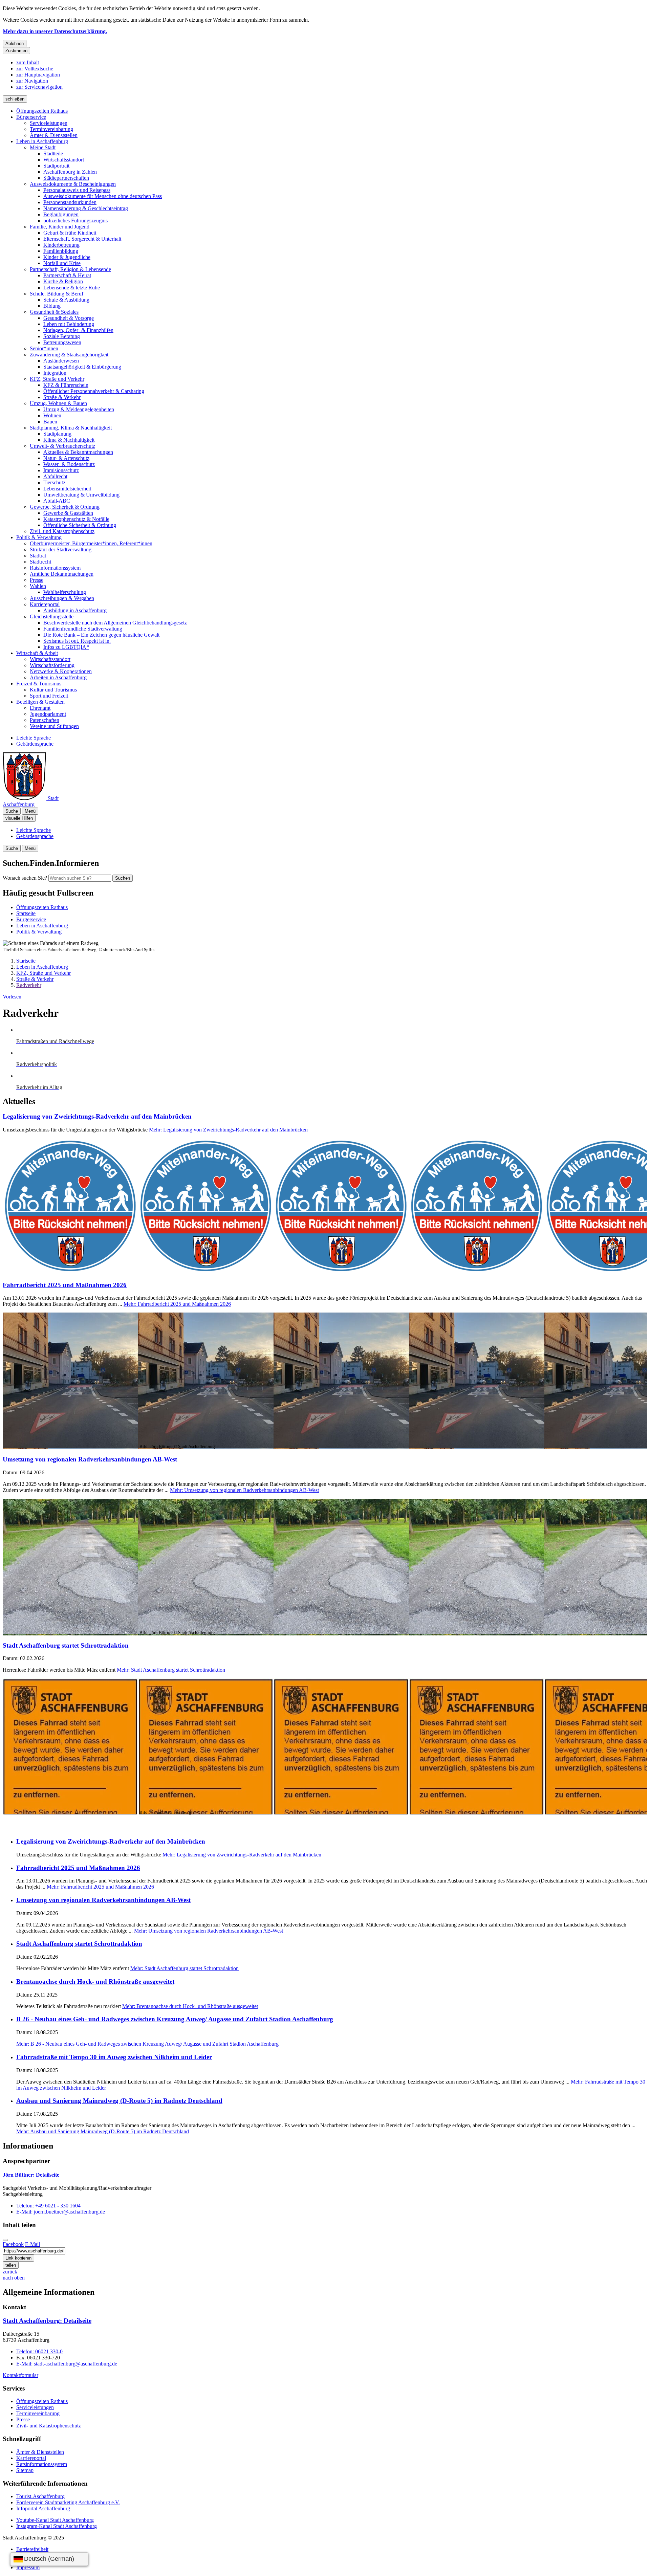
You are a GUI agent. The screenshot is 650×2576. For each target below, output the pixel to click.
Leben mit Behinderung (69, 324)
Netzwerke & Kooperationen (61, 671)
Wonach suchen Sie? (25, 878)
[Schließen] (5, 2240)
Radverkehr (29, 985)
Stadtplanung (57, 434)
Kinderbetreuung (61, 245)
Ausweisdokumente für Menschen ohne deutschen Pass (103, 196)
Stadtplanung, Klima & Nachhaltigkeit (71, 428)
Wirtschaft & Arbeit (37, 653)
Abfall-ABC (57, 501)
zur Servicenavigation (39, 87)
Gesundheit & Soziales (54, 312)
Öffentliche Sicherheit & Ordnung (80, 525)
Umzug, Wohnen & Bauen (58, 403)
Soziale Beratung (62, 336)
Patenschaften (45, 720)
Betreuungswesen (62, 342)
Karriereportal (45, 604)
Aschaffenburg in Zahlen (70, 172)
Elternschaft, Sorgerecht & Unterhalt (82, 239)
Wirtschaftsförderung (52, 665)
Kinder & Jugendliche (67, 257)
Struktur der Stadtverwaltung (61, 549)
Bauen (50, 422)
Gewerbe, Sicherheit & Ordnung (65, 507)
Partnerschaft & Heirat (67, 275)
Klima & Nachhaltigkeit (69, 440)
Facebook (13, 2244)
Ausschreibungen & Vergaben (62, 598)
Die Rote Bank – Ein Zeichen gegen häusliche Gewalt (101, 635)
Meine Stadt (43, 147)
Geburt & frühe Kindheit (70, 233)
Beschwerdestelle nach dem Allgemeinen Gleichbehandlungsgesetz (115, 623)
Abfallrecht (55, 476)
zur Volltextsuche (35, 69)
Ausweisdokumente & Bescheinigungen (73, 184)
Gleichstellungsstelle (52, 617)
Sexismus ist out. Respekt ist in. (77, 641)
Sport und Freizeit (49, 696)
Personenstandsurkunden (70, 202)
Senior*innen (44, 348)
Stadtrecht (40, 562)
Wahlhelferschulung (65, 592)
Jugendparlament (48, 714)
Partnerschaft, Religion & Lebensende (70, 269)
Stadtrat (38, 556)
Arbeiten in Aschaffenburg (58, 677)
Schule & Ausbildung (66, 300)
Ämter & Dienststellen (54, 135)
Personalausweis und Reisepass (77, 190)
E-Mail (32, 2244)
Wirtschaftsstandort (64, 160)
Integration (55, 373)
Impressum (28, 2567)
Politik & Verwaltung (39, 537)
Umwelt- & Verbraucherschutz (62, 446)
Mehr (228, 1130)
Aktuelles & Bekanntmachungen (78, 452)
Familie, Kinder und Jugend (60, 227)
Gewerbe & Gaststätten (68, 513)
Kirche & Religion (63, 281)
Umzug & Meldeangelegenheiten (79, 409)
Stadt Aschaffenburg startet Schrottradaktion (66, 1645)
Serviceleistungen (49, 123)
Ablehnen (15, 43)
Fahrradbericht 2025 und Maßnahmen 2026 (65, 1285)
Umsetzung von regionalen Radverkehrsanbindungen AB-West (90, 1459)
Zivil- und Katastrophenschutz (62, 531)
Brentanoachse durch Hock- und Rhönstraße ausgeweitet (95, 1981)
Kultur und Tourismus (53, 690)
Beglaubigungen (61, 214)
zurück (10, 2272)
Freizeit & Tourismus (39, 684)
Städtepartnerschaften (66, 178)
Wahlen (38, 586)
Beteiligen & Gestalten (40, 702)
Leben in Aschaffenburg (42, 141)
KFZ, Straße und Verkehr (57, 379)
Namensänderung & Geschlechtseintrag (86, 208)
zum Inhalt (28, 62)
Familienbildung (61, 251)
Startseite (26, 961)
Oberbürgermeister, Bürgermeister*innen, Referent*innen (91, 543)
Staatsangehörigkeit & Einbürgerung (82, 367)
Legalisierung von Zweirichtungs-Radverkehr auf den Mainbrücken (97, 1116)
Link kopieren (18, 2258)
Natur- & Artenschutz (66, 458)
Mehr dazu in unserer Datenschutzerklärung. (55, 31)
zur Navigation (32, 81)
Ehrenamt (40, 708)
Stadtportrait (56, 166)
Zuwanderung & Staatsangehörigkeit (69, 355)
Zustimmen (16, 51)
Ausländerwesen (61, 361)
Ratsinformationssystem (55, 568)
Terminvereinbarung (51, 129)
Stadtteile (53, 153)
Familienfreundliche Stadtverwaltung (83, 629)
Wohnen (52, 415)
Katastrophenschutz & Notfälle (76, 519)
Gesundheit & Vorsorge (69, 318)
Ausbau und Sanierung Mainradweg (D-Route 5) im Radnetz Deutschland (119, 2101)
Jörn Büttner (31, 2175)
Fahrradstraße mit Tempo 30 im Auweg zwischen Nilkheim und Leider (114, 2057)
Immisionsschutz (61, 470)
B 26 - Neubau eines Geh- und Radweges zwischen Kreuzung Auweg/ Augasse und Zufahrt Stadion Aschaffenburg (175, 2019)
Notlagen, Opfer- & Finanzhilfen (78, 330)
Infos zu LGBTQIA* (66, 647)
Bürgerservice (31, 117)
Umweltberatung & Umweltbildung (81, 495)
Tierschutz (54, 482)
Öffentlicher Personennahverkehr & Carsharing (94, 391)
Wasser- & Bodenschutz (69, 464)
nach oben (14, 2278)
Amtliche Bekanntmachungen (62, 574)
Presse (37, 580)
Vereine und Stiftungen (54, 726)
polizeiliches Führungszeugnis (75, 221)
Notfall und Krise (62, 263)
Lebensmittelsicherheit (67, 489)
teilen (11, 2265)
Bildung (52, 306)
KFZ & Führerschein (66, 385)
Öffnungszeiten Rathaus (42, 111)
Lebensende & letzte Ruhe (72, 288)
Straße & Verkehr (62, 397)
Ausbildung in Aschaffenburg (75, 610)
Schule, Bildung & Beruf (57, 294)
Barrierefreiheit (32, 2549)
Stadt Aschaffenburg (47, 2321)
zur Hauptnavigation (38, 75)
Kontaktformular (20, 2375)
